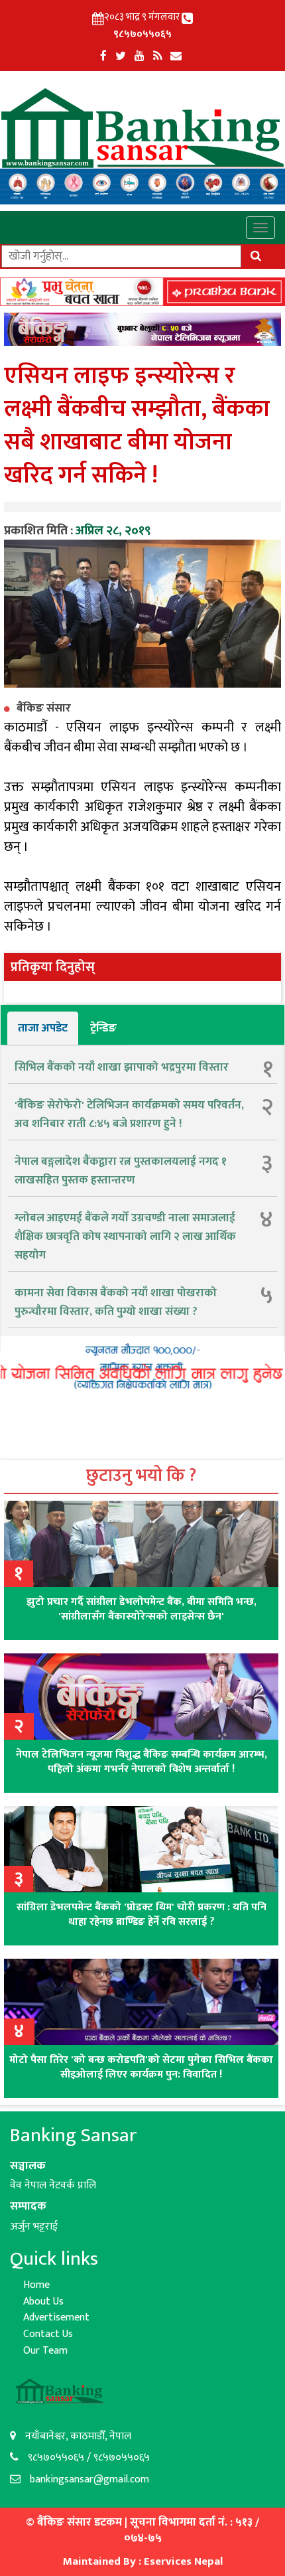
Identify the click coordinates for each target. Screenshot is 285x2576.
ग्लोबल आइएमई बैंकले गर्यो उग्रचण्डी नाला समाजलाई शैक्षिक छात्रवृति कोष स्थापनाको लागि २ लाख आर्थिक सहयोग (125, 1237)
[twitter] (121, 56)
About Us (43, 2302)
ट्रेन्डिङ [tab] (103, 1028)
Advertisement (56, 2317)
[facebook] (103, 56)
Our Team (45, 2351)
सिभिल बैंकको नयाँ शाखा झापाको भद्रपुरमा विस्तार (122, 1067)
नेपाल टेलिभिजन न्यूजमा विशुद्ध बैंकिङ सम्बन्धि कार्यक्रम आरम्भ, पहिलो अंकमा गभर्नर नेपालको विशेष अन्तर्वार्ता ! (142, 1762)
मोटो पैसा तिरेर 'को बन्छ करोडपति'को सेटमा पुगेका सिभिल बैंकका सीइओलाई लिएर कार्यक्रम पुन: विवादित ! (141, 2067)
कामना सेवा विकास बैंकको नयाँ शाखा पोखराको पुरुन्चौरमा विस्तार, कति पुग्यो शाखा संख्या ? (116, 1302)
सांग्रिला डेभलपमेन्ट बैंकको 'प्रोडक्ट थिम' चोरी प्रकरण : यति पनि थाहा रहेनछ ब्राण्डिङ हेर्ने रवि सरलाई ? (142, 1915)
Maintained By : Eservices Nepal (143, 2561)
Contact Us (48, 2334)
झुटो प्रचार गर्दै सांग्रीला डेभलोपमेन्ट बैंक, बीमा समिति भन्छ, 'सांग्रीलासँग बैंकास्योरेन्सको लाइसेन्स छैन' (142, 1609)
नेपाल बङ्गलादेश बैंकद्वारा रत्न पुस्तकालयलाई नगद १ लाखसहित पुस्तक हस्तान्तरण (121, 1171)
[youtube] (140, 56)
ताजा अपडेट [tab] (43, 1028)
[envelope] (176, 56)
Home (36, 2285)
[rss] (157, 56)
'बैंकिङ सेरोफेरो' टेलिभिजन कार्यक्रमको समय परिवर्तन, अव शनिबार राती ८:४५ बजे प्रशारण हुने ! (129, 1114)
